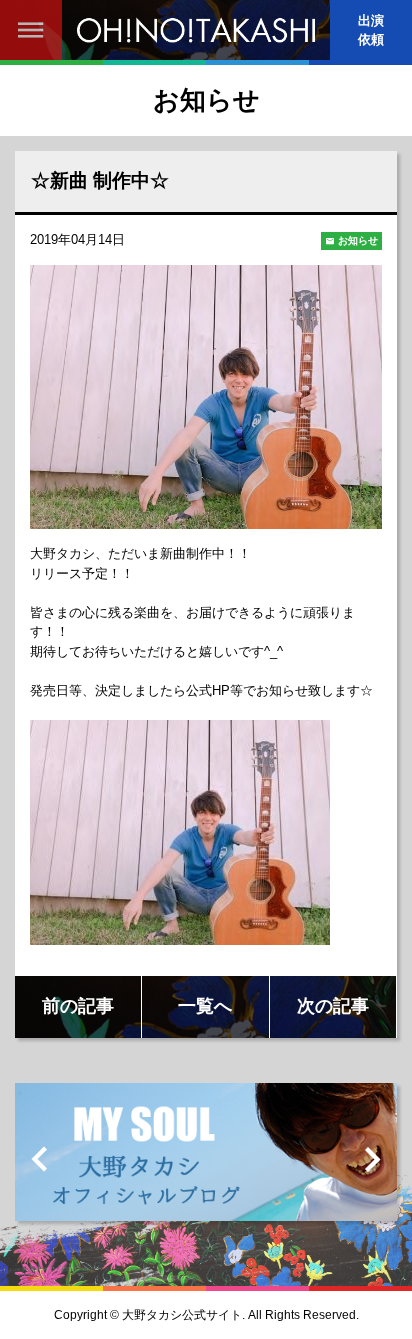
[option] (206, 1159)
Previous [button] (40, 1159)
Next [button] (372, 1159)
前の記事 (78, 1006)
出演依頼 (371, 30)
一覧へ (205, 1006)
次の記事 (333, 1006)
